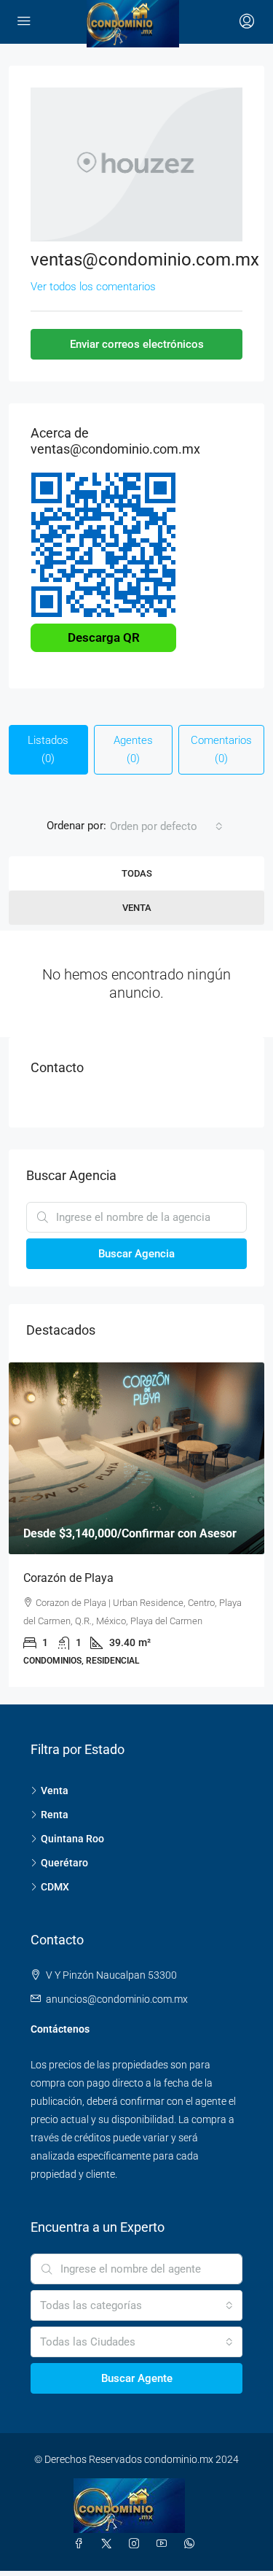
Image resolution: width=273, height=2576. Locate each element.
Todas (137, 873)
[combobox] (166, 826)
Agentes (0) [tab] (133, 749)
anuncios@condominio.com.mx (117, 1999)
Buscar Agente (137, 2378)
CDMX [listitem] (55, 1887)
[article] (136, 1525)
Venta (137, 908)
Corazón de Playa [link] (68, 1578)
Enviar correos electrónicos (137, 344)
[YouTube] (165, 2544)
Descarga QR (104, 637)
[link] (136, 1458)
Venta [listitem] (55, 1791)
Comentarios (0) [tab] (221, 749)
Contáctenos (60, 2029)
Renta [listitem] (55, 1815)
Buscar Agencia (136, 1254)
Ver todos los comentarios (93, 287)
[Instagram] (137, 2544)
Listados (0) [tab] (48, 749)
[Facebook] (82, 2544)
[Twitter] (109, 2544)
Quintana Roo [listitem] (72, 1839)
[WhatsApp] (192, 2544)
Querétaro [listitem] (64, 1863)
